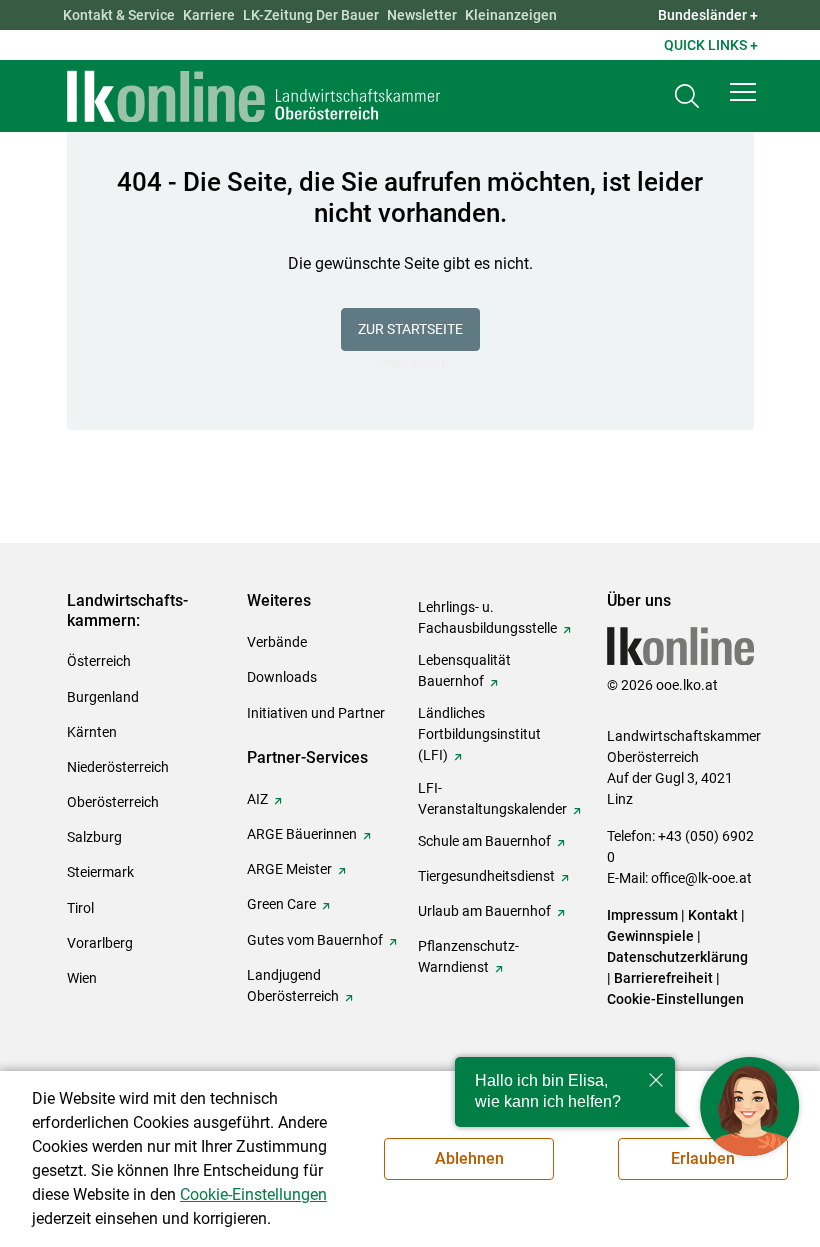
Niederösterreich (118, 767)
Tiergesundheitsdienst (486, 876)
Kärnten (92, 732)
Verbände (277, 642)
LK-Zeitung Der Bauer (311, 15)
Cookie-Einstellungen (675, 999)
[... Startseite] (254, 96)
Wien (82, 978)
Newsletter (422, 15)
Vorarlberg (100, 943)
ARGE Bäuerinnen (302, 834)
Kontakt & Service (119, 15)
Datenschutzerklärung (677, 957)
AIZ (257, 799)
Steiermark (100, 872)
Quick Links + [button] (711, 45)
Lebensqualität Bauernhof (464, 670)
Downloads (282, 677)
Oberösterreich (113, 802)
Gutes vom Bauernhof (315, 940)
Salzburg (94, 837)
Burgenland (103, 697)
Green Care (281, 904)
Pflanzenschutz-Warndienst (468, 956)
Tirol (80, 908)
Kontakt (713, 915)
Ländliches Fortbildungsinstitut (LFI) (479, 734)
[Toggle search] (687, 96)
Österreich (99, 661)
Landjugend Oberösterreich (293, 985)
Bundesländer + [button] (708, 15)
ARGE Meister (289, 869)
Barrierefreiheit (663, 978)
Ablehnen (469, 1158)
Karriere (209, 15)
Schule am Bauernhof (484, 841)
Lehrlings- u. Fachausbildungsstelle (487, 617)
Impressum (642, 915)
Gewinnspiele (650, 936)
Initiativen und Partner (316, 713)
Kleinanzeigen (511, 15)
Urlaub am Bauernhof (484, 911)
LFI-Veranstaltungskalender (492, 798)
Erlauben (703, 1158)
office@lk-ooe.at (701, 878)
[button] (743, 92)
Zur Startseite (410, 329)
